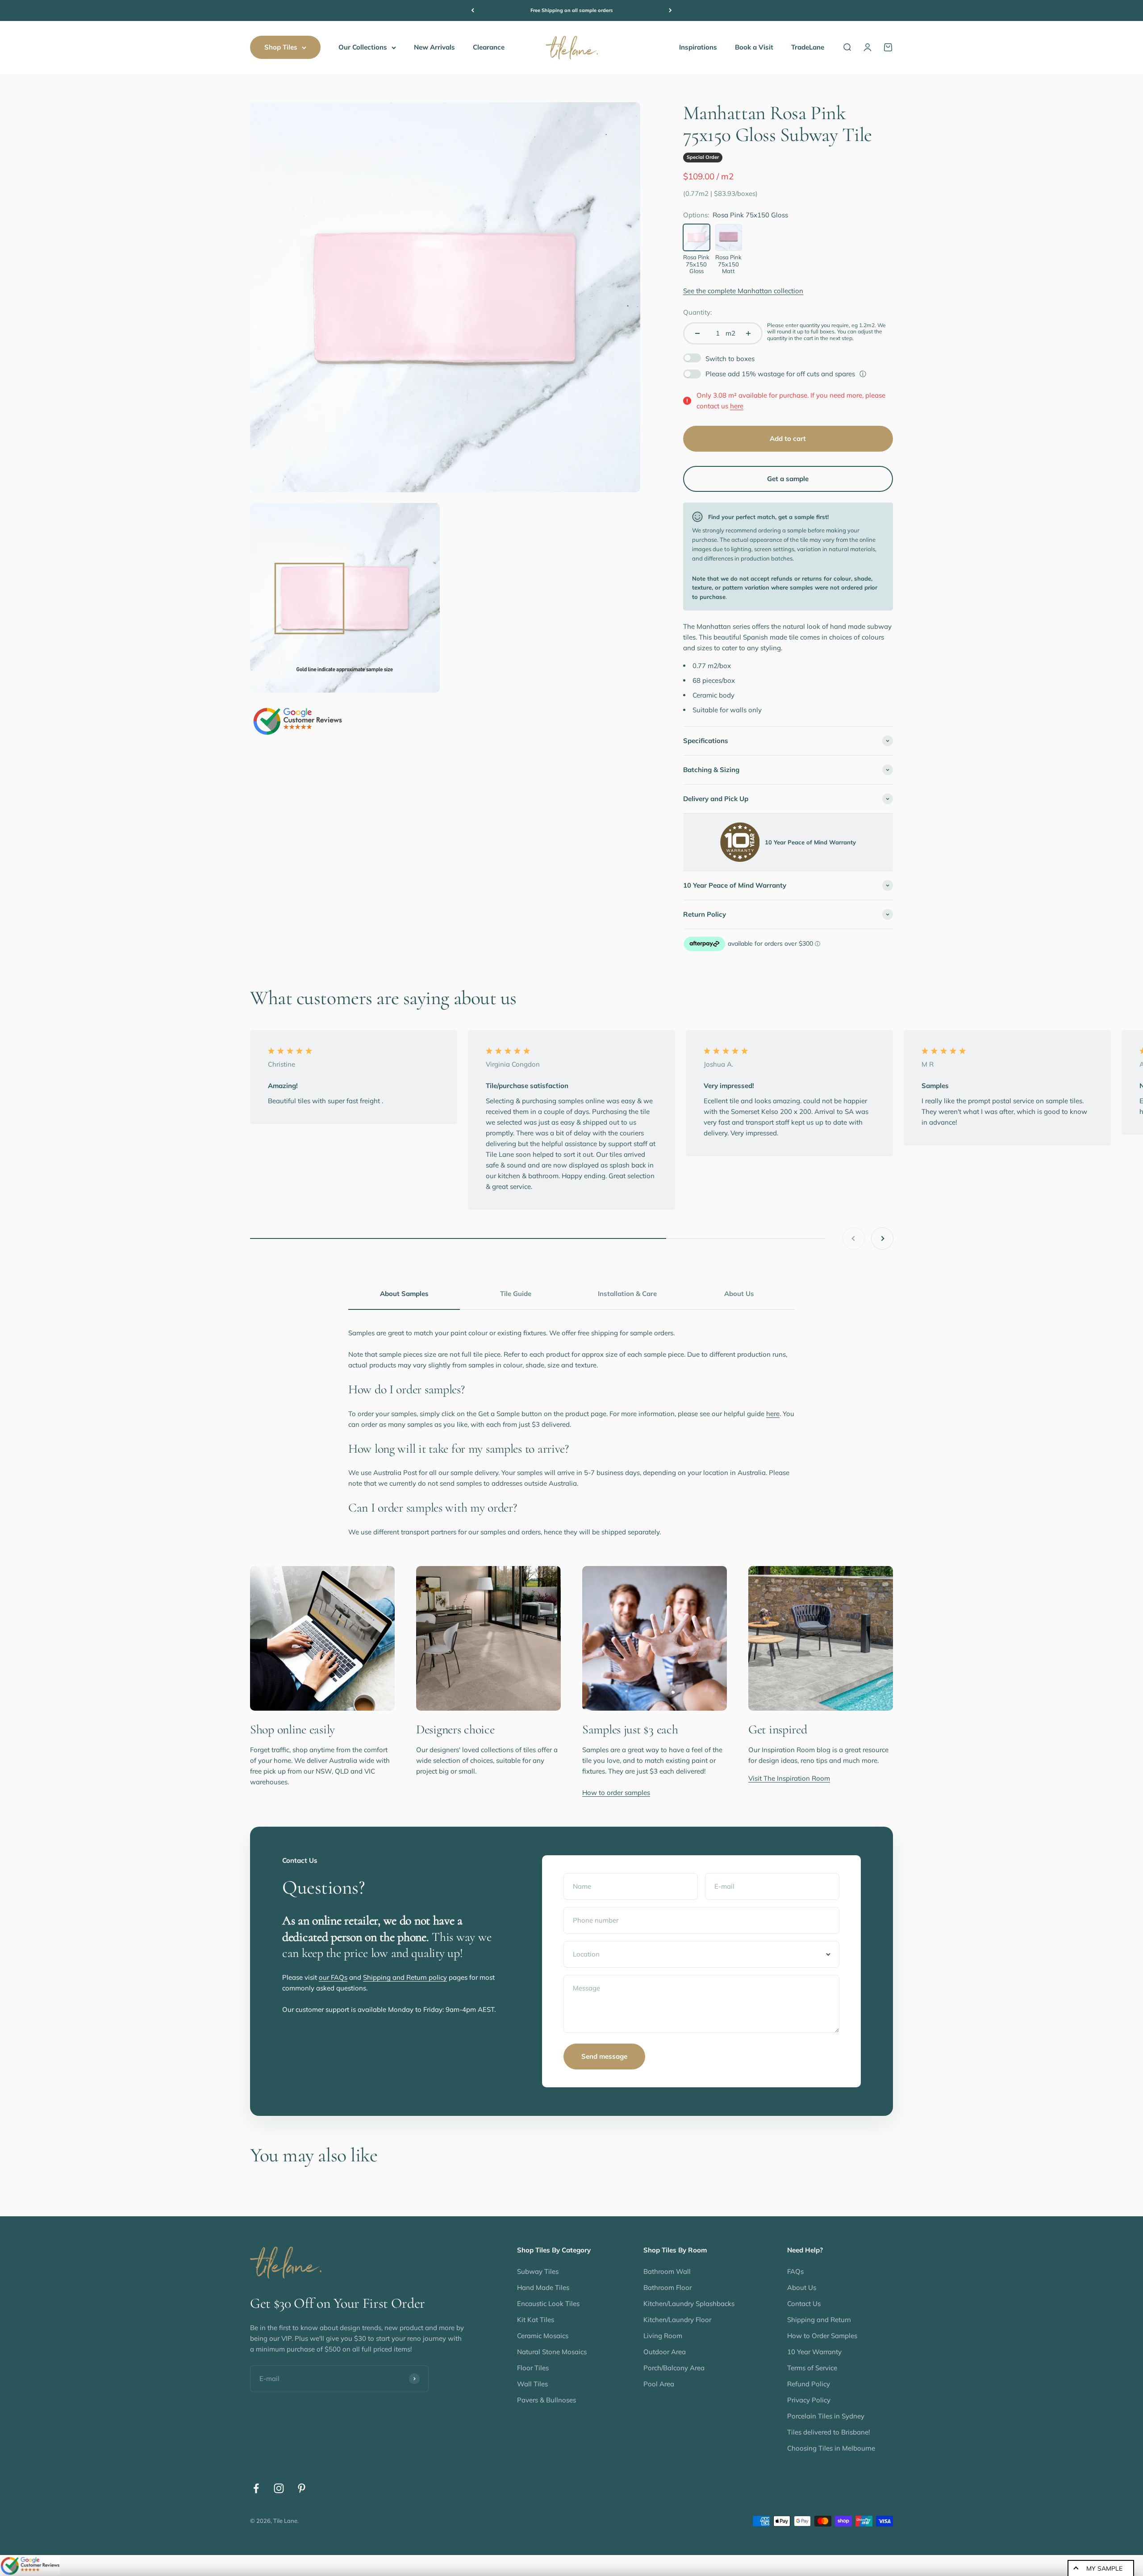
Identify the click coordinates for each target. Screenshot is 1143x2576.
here (737, 406)
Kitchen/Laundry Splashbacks (689, 2304)
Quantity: (697, 312)
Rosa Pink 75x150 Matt (728, 264)
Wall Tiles (532, 2384)
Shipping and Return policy (405, 1977)
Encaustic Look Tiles (548, 2304)
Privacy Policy (809, 2400)
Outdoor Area (665, 2352)
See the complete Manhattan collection (743, 291)
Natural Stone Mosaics (552, 2352)
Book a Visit (754, 47)
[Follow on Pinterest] (302, 2488)
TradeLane (808, 47)
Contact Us (804, 2304)
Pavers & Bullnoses (546, 2400)
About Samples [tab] (404, 1294)
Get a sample (788, 479)
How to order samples (616, 1793)
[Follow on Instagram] (279, 2488)
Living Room (663, 2336)
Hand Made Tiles (543, 2287)
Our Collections (363, 47)
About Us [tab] (739, 1294)
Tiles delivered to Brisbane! (828, 2432)
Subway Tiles (538, 2271)
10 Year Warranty (814, 2352)
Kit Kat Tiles (536, 2320)
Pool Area (659, 2384)
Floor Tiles (533, 2368)
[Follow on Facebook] (256, 2488)
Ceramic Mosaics (543, 2336)
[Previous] (473, 10)
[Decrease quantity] (697, 333)
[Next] (670, 10)
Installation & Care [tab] (627, 1294)
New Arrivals (434, 47)
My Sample (1104, 2568)
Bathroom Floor (667, 2287)
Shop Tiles (281, 47)
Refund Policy (809, 2384)
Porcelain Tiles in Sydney (826, 2416)
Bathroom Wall (667, 2271)
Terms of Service (812, 2368)
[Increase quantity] (748, 333)
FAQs (795, 2271)
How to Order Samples (822, 2336)
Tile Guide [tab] (516, 1294)
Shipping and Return (819, 2320)
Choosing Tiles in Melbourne (831, 2448)
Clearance (489, 47)
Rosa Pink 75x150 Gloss (696, 264)
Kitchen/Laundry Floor (677, 2320)
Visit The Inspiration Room (789, 1778)
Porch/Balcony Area (674, 2368)
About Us (802, 2287)
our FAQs (333, 1977)
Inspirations (698, 47)
